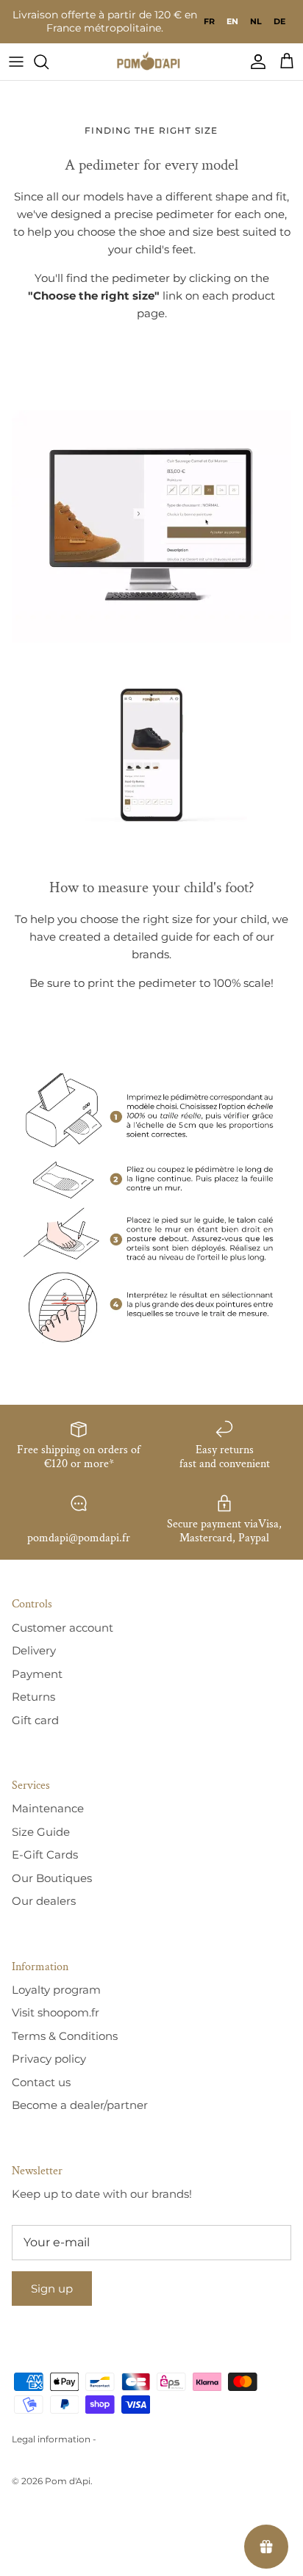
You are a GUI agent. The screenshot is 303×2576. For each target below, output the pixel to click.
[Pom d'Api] (151, 62)
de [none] (279, 21)
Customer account (63, 1628)
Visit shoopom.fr (56, 2012)
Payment (37, 1674)
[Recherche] (49, 62)
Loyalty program (56, 1990)
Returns (33, 1697)
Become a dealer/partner (80, 2105)
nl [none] (256, 21)
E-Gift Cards (45, 1855)
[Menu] (16, 62)
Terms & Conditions (65, 2036)
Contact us (41, 2082)
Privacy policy (49, 2059)
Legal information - (54, 2439)
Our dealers (44, 1901)
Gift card (35, 1720)
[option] (209, 21)
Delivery (34, 1650)
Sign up (52, 2289)
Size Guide (41, 1832)
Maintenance (48, 1808)
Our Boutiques (52, 1878)
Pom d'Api (68, 2481)
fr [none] (209, 21)
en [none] (232, 21)
